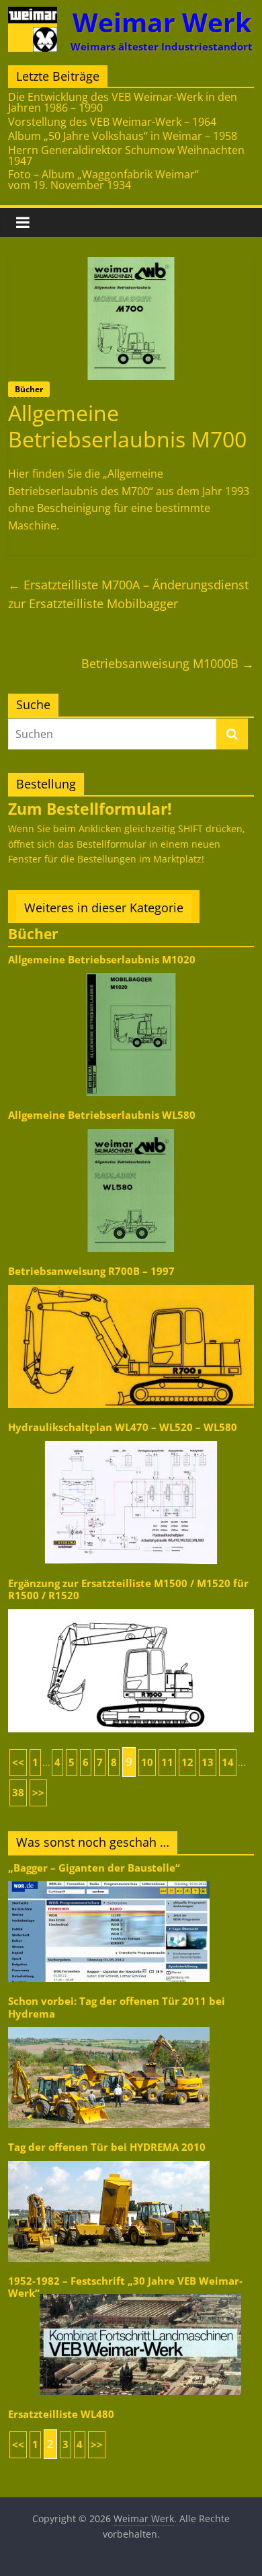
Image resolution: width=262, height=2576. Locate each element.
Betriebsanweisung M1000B (168, 663)
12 (187, 1762)
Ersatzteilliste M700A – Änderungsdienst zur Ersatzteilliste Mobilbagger (128, 594)
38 (18, 1793)
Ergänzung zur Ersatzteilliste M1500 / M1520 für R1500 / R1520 (128, 1589)
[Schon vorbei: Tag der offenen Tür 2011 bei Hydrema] (109, 2026)
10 (147, 1762)
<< (18, 1762)
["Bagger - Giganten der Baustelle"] (109, 1880)
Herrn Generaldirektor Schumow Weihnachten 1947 (126, 155)
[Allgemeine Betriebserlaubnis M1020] (131, 972)
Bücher (29, 389)
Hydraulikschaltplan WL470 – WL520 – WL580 (123, 1427)
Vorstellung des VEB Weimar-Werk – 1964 (112, 122)
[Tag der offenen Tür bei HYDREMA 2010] (109, 2160)
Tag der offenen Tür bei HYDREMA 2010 (107, 2147)
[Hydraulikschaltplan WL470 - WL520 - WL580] (131, 1440)
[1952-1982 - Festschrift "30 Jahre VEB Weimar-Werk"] (140, 2293)
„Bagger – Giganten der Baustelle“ (94, 1868)
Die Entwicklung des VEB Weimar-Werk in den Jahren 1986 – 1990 (123, 102)
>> (38, 1793)
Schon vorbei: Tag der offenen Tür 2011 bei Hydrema (117, 2007)
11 (167, 1762)
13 (208, 1762)
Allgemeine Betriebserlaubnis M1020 (102, 960)
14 (228, 1762)
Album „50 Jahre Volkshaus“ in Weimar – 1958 (123, 136)
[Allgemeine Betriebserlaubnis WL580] (131, 1128)
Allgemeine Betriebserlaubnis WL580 (102, 1115)
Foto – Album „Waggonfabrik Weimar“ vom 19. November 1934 (103, 180)
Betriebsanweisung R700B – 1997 (91, 1271)
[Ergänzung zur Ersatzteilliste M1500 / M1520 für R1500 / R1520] (131, 1608)
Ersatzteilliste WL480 (61, 2414)
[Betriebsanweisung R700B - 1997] (131, 1284)
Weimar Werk (162, 22)
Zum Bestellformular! (90, 809)
